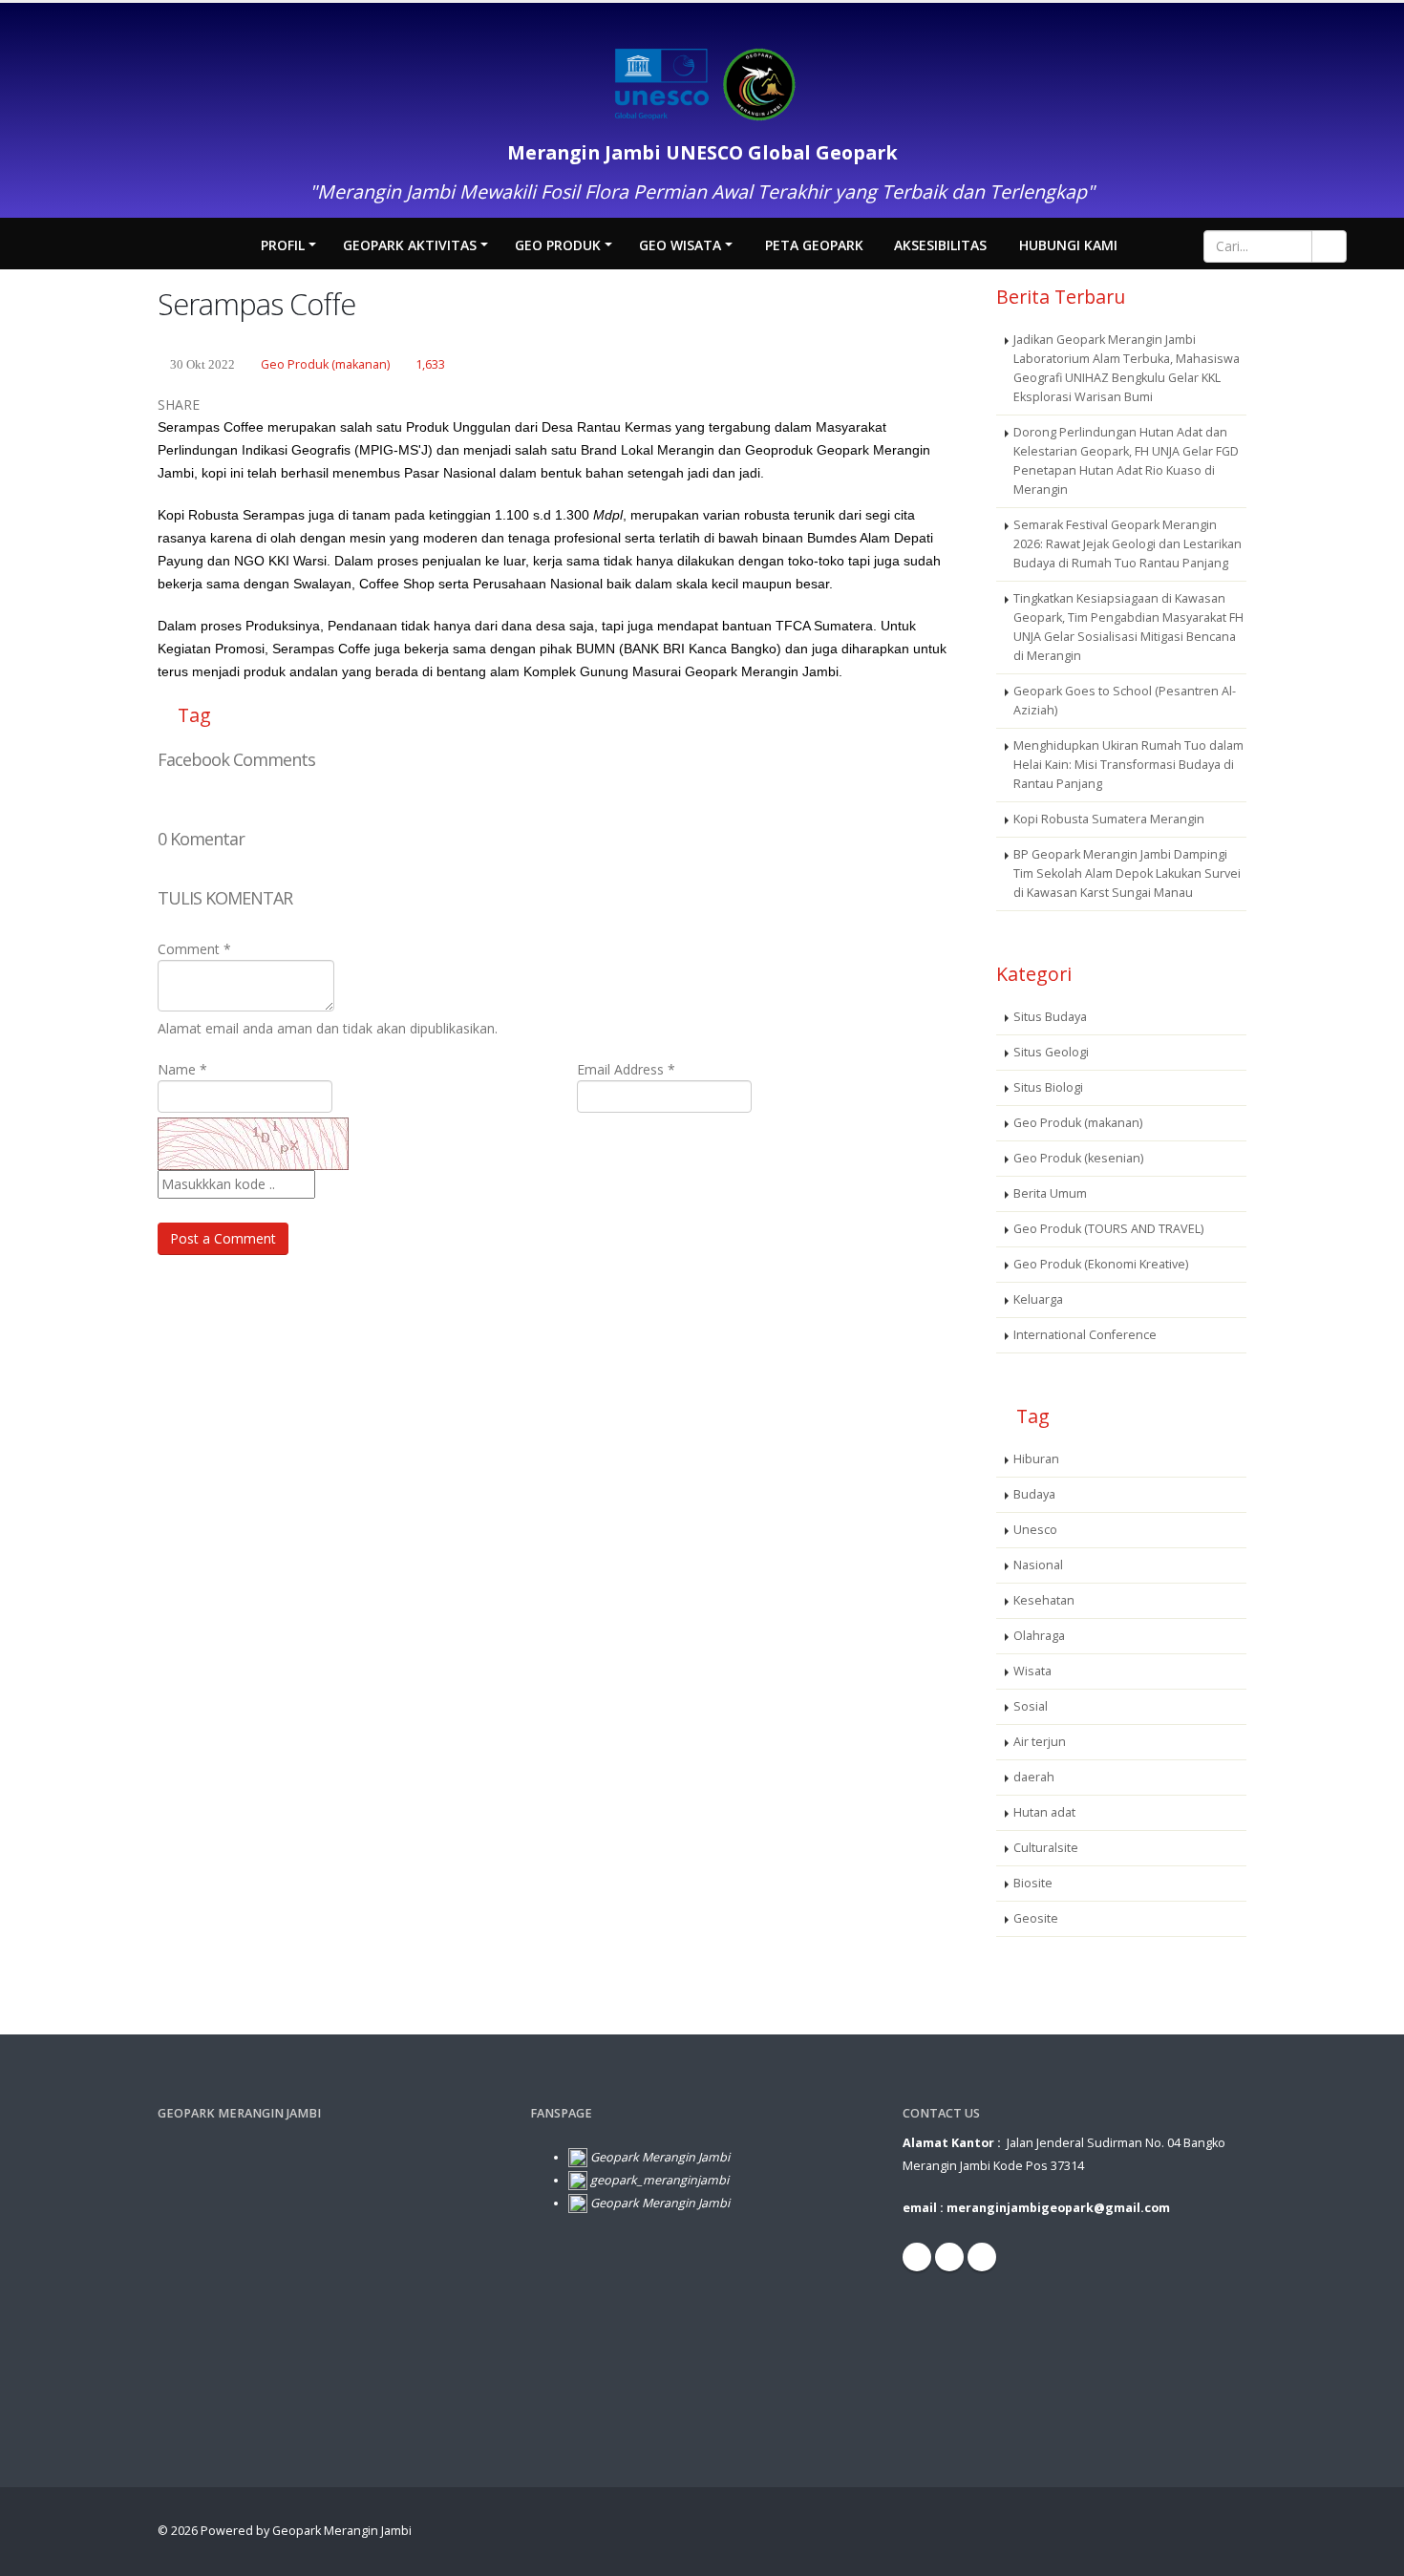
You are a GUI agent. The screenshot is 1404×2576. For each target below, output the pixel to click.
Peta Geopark (814, 245)
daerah (1034, 1777)
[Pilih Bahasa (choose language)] (1157, 243)
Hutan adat (1044, 1812)
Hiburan (1036, 1459)
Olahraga (1039, 1636)
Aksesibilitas (940, 245)
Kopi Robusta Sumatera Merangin (1109, 819)
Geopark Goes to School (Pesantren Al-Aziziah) (1125, 701)
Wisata (1032, 1671)
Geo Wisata (680, 245)
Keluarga (1038, 1299)
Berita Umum (1050, 1193)
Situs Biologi (1048, 1087)
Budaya (1034, 1494)
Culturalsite (1046, 1848)
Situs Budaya (1050, 1017)
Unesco (1035, 1530)
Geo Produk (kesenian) (1078, 1158)
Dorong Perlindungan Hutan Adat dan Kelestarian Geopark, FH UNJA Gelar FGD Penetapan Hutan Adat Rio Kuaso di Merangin (1126, 461)
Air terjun (1040, 1742)
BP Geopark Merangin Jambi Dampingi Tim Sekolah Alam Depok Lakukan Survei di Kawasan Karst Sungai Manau (1127, 873)
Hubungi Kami (1068, 245)
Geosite (1036, 1918)
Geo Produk (558, 245)
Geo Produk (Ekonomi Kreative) (1101, 1264)
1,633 (430, 364)
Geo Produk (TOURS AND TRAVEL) (1108, 1229)
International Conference (1085, 1335)
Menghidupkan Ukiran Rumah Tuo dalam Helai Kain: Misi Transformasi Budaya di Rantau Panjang (1128, 765)
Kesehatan (1044, 1600)
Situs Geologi (1051, 1052)
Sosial (1031, 1706)
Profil (283, 245)
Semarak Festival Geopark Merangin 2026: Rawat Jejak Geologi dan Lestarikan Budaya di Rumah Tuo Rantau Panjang (1127, 544)
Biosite (1033, 1883)
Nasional (1038, 1565)
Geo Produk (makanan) (325, 364)
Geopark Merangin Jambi (342, 2531)
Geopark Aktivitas (410, 245)
